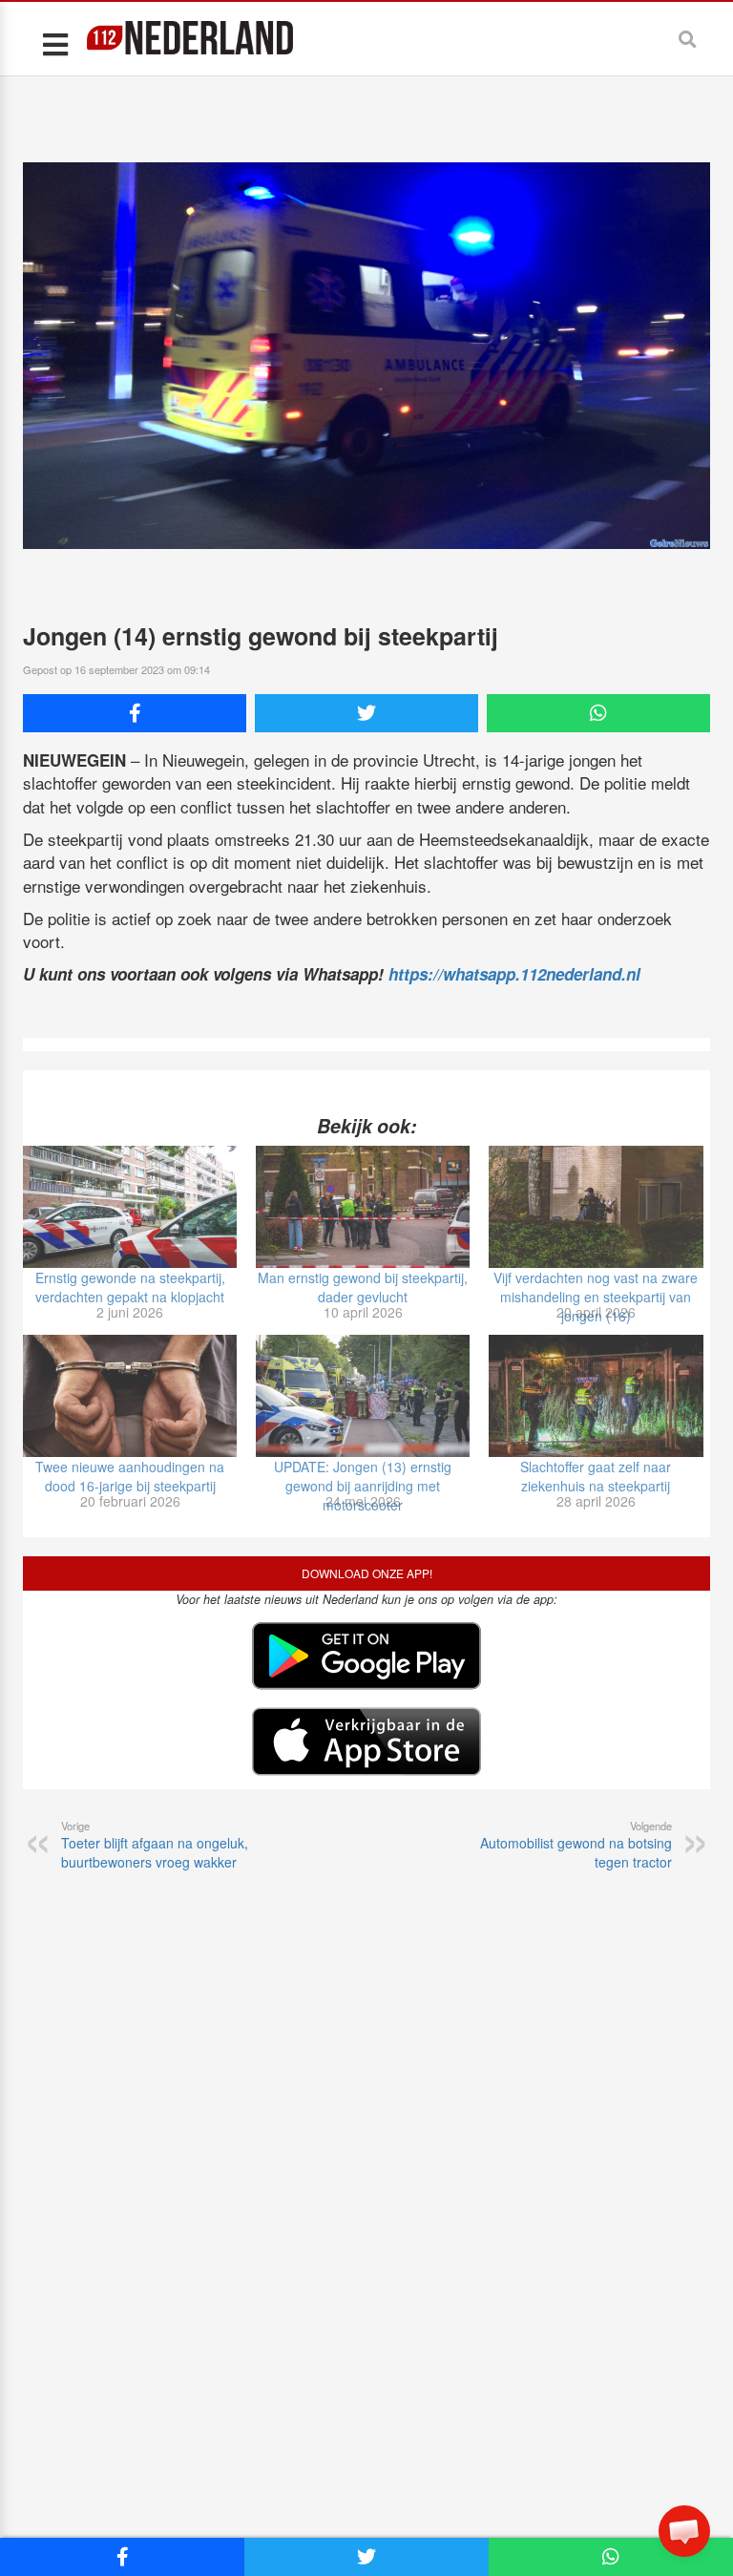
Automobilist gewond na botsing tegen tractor (576, 1845)
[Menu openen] (55, 43)
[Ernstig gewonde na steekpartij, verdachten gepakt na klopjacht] (130, 1207)
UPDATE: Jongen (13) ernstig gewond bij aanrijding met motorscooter (363, 1486)
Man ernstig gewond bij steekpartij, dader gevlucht (363, 1287)
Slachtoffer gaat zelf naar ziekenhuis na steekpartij (596, 1476)
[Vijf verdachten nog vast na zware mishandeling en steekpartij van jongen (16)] (596, 1207)
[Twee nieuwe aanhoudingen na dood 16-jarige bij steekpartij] (130, 1396)
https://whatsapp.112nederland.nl (514, 974)
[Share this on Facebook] (135, 713)
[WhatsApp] (598, 713)
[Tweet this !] (366, 713)
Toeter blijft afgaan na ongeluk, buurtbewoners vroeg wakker (155, 1845)
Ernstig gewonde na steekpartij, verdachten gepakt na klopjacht (130, 1287)
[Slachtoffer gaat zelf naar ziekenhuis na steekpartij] (596, 1396)
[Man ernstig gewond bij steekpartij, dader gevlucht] (363, 1207)
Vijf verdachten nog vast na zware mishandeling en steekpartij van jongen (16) (596, 1297)
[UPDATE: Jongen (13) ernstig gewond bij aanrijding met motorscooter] (363, 1396)
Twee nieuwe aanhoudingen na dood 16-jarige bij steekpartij (130, 1476)
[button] (684, 2531)
